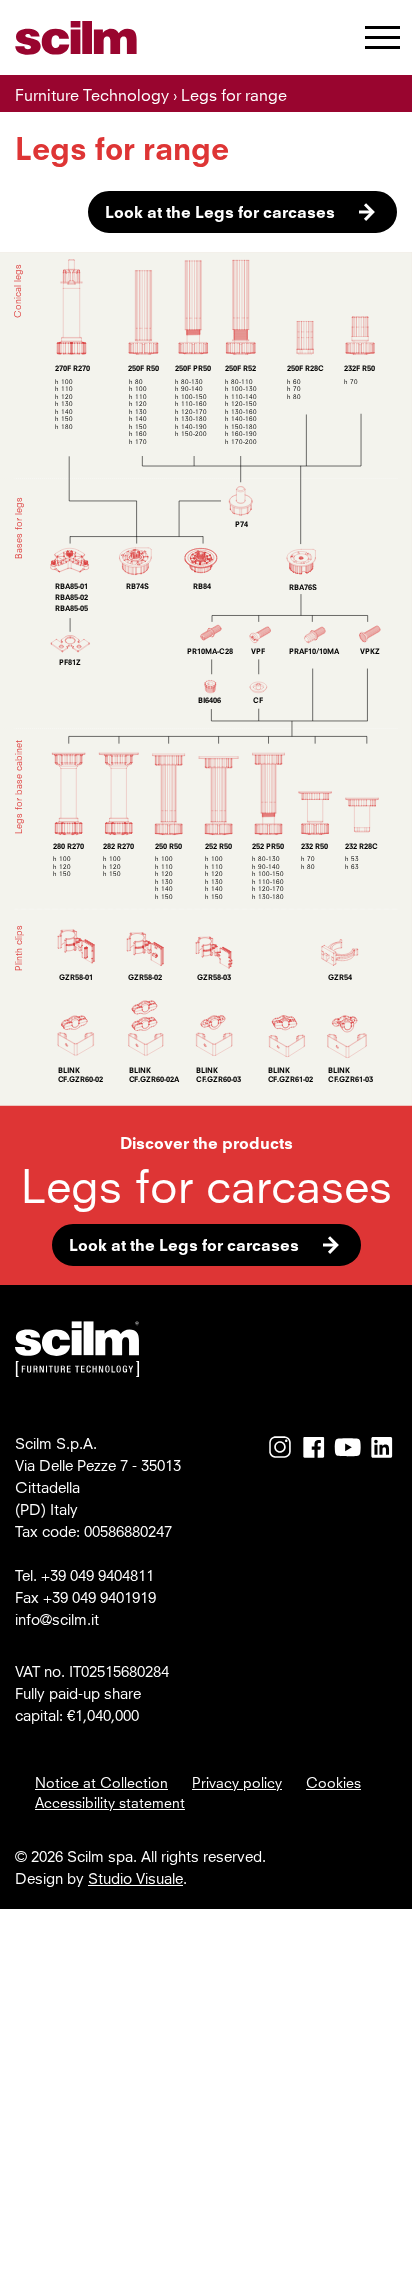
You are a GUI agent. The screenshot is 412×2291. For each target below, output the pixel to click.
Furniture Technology (92, 95)
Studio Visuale (135, 1878)
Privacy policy (237, 1782)
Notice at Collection (101, 1782)
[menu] (382, 41)
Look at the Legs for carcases (220, 212)
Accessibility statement (110, 1802)
